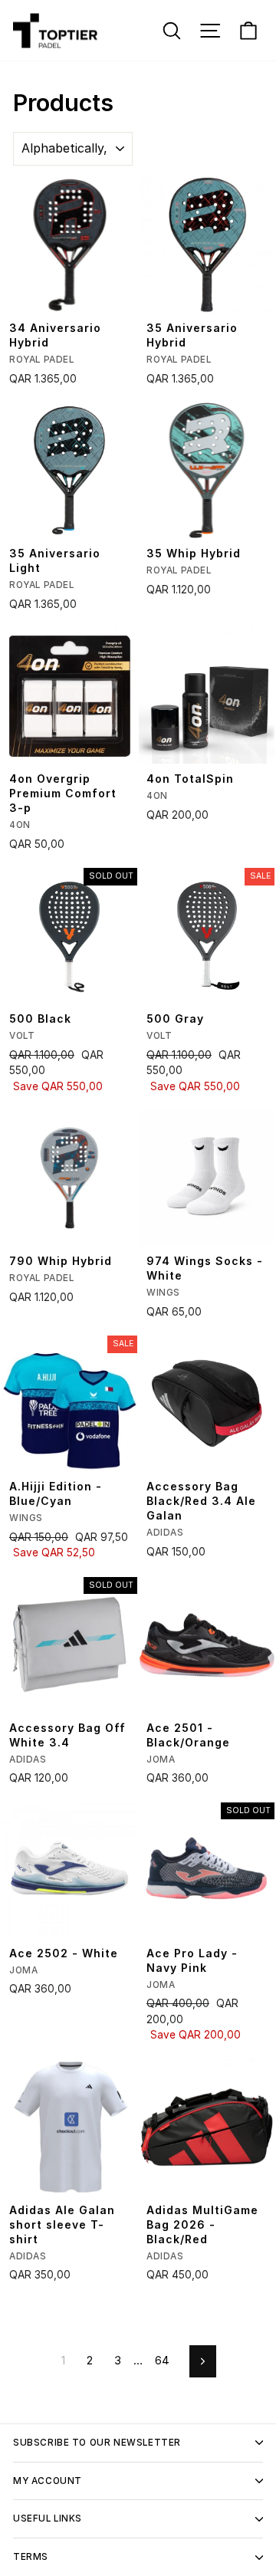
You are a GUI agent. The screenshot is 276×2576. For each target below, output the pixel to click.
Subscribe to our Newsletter (97, 2443)
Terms (31, 2557)
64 (162, 2361)
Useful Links (48, 2518)
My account (48, 2481)
